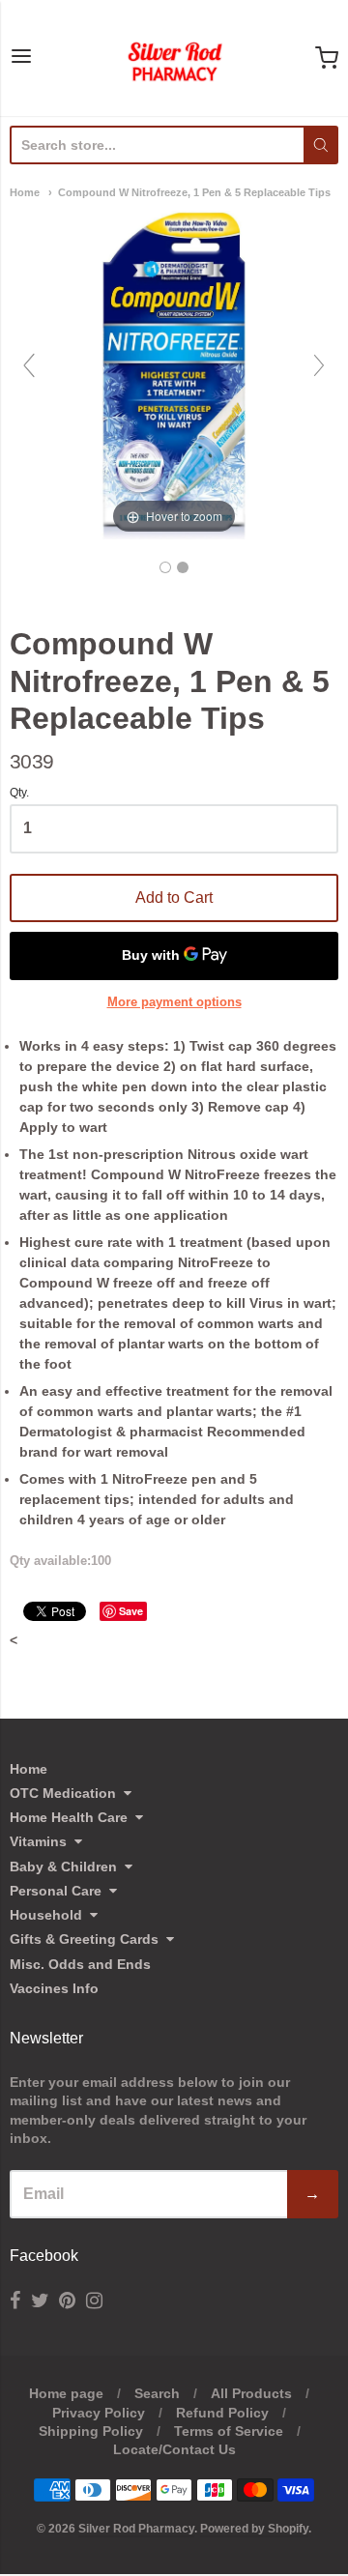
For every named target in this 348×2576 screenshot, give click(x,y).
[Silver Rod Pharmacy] (174, 58)
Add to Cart (174, 897)
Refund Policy (222, 2413)
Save (131, 1611)
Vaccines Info (54, 1988)
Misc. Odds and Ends (80, 1964)
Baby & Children (63, 1867)
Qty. (19, 793)
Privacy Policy (99, 2413)
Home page (66, 2393)
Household (46, 1915)
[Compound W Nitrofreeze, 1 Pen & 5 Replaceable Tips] (165, 567)
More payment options (174, 1002)
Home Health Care (69, 1817)
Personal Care (56, 1891)
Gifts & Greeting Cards (84, 1939)
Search (157, 2393)
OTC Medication (63, 1793)
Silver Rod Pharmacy (136, 2529)
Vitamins (38, 1841)
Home (25, 192)
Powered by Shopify (254, 2529)
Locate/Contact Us (174, 2449)
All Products (251, 2393)
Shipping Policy (91, 2431)
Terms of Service (229, 2431)
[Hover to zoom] (174, 374)
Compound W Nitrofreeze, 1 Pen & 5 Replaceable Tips (194, 192)
